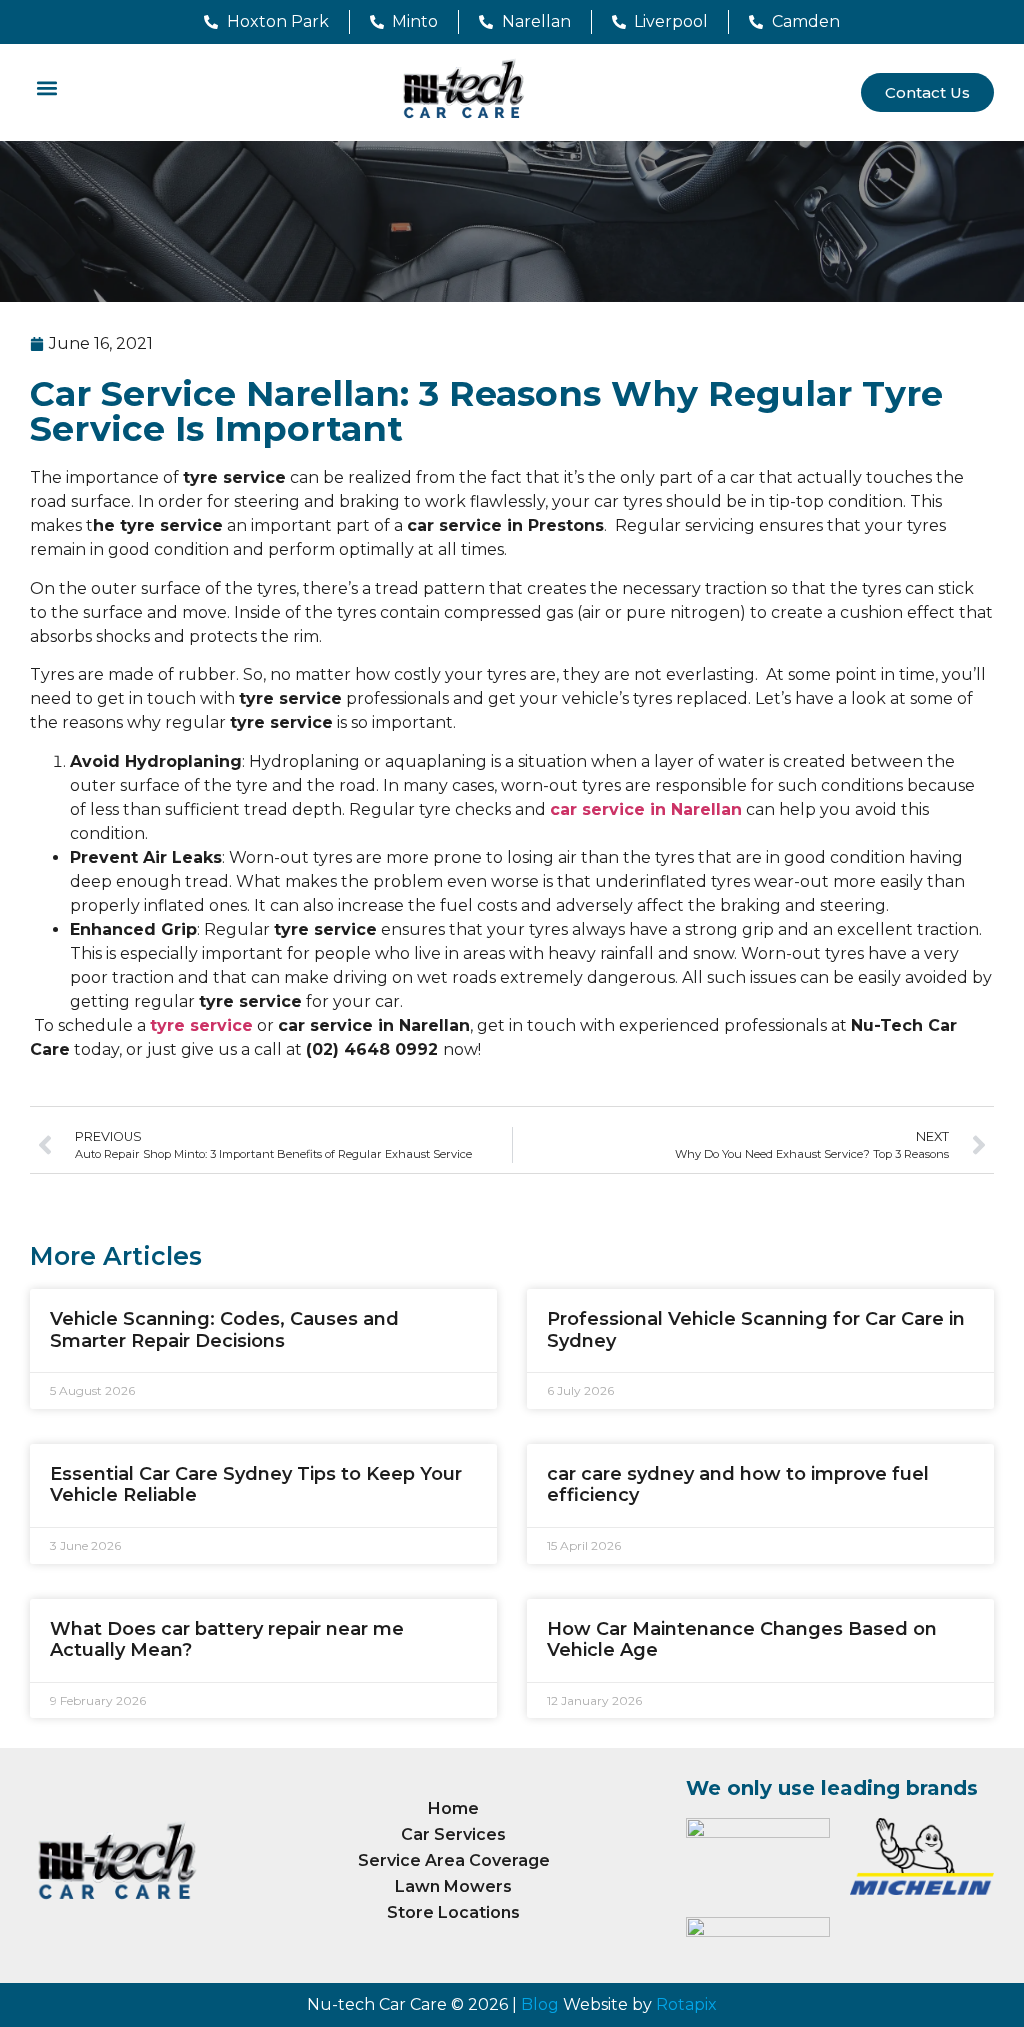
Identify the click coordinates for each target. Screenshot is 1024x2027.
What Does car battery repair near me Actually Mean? (227, 1640)
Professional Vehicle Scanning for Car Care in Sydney (756, 1330)
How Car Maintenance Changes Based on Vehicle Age (742, 1640)
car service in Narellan (646, 809)
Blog (540, 2004)
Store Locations (453, 1912)
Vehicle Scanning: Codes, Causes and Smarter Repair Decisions (224, 1330)
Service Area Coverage (454, 1860)
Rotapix (686, 2004)
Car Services (453, 1834)
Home (453, 1808)
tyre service (201, 1025)
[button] (46, 87)
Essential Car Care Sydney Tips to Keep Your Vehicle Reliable (256, 1485)
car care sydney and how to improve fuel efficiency (738, 1485)
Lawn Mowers (453, 1886)
